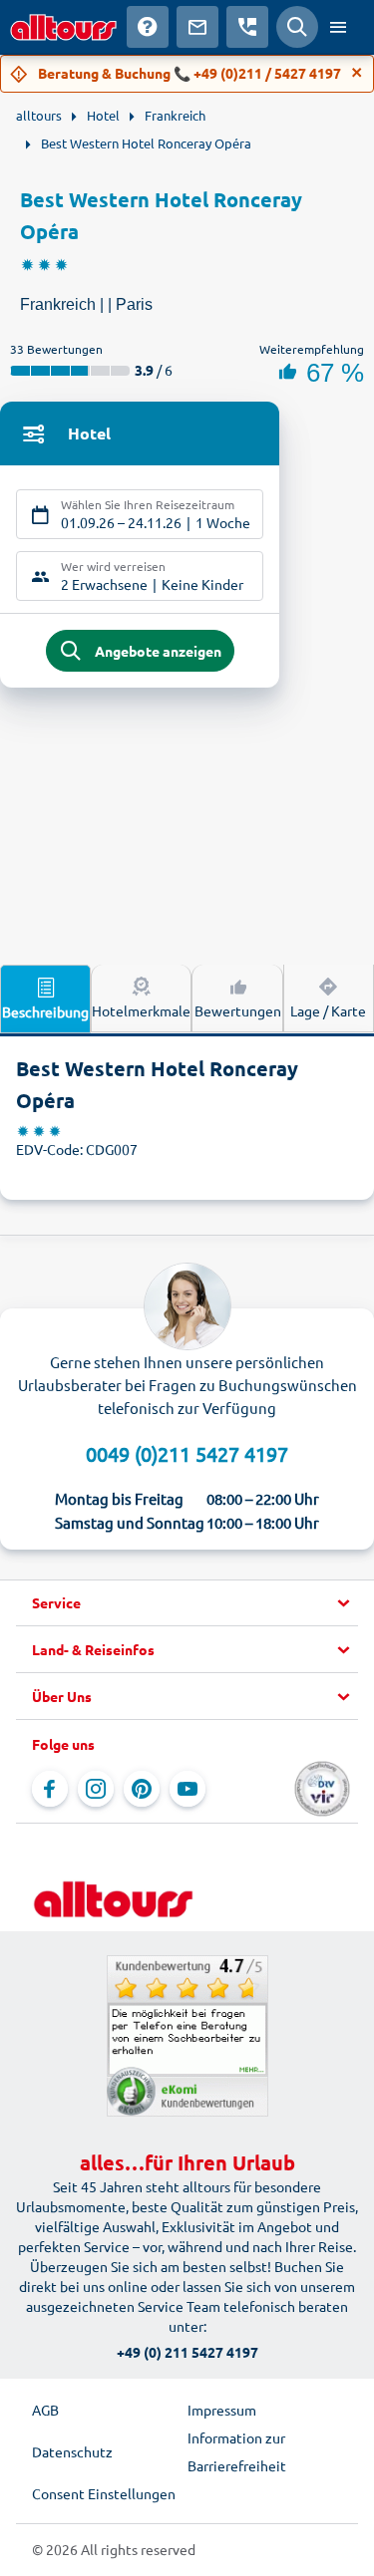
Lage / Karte (328, 1010)
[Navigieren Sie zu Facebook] (50, 1789)
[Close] (357, 73)
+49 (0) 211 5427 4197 (187, 2352)
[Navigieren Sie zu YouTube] (187, 1789)
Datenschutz (72, 2451)
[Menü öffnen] (338, 27)
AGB (45, 2410)
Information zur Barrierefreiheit (237, 2451)
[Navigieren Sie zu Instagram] (96, 1789)
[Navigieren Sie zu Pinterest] (142, 1789)
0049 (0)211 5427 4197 (187, 1453)
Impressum (222, 2410)
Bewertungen (238, 1010)
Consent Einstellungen (104, 2493)
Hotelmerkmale (141, 1010)
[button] (187, 1603)
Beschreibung (45, 1011)
